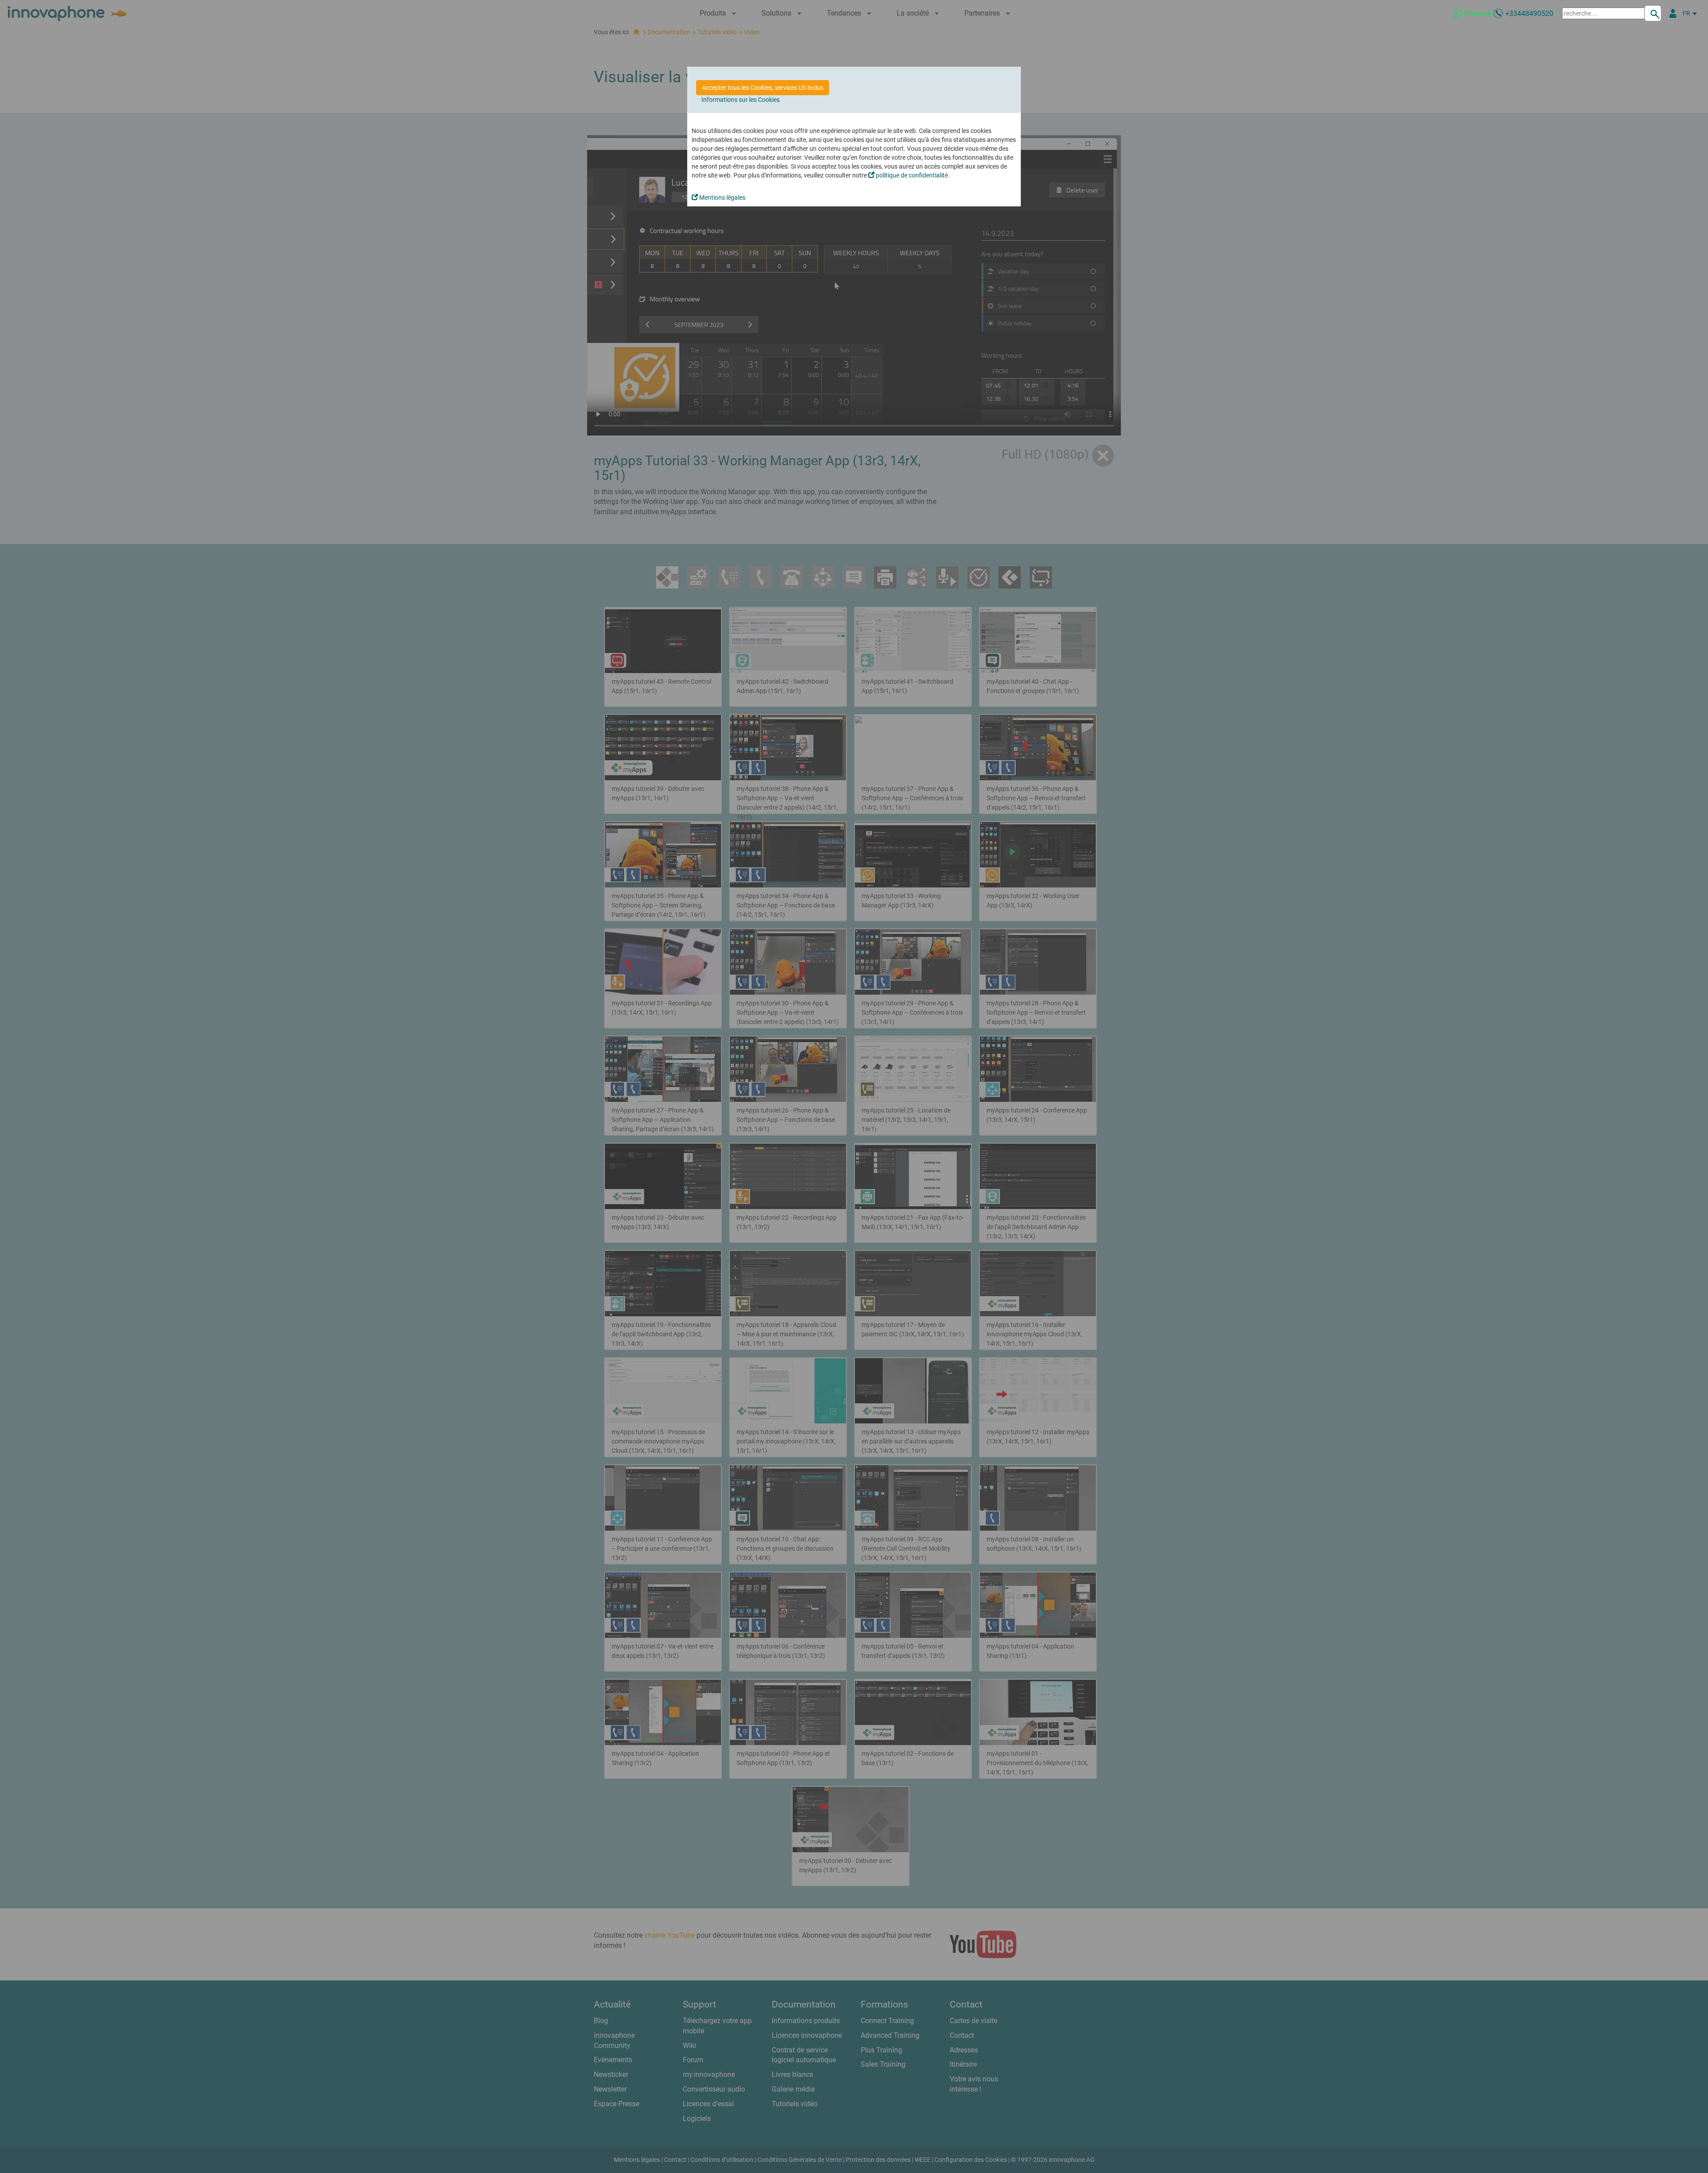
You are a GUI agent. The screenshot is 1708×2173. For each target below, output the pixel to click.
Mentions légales (722, 198)
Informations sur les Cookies (741, 100)
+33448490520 (1529, 14)
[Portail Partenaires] (1673, 13)
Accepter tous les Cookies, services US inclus (763, 88)
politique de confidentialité (911, 175)
